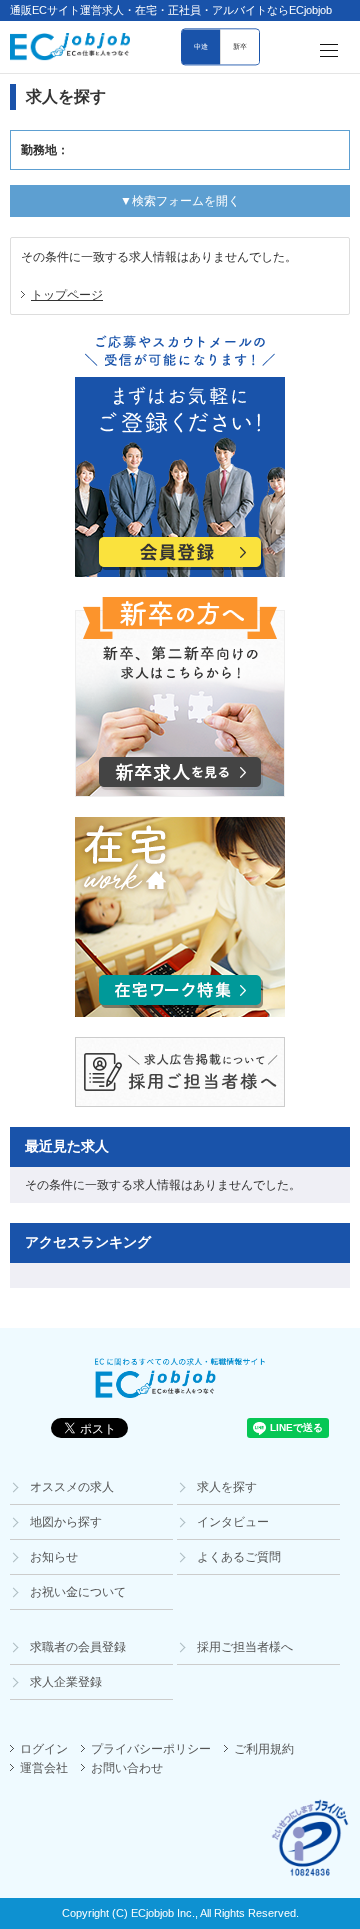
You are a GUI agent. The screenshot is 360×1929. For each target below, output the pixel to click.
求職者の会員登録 (78, 1647)
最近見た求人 (67, 1146)
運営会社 (44, 1768)
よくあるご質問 (239, 1557)
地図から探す (66, 1522)
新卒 (240, 47)
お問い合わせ (127, 1768)
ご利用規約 (264, 1749)
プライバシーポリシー (151, 1749)
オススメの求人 (72, 1487)
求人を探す (227, 1487)
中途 (201, 47)
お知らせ (54, 1557)
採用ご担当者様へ (245, 1647)
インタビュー (233, 1522)
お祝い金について (78, 1592)
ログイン (44, 1749)
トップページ (67, 295)
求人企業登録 (66, 1682)
